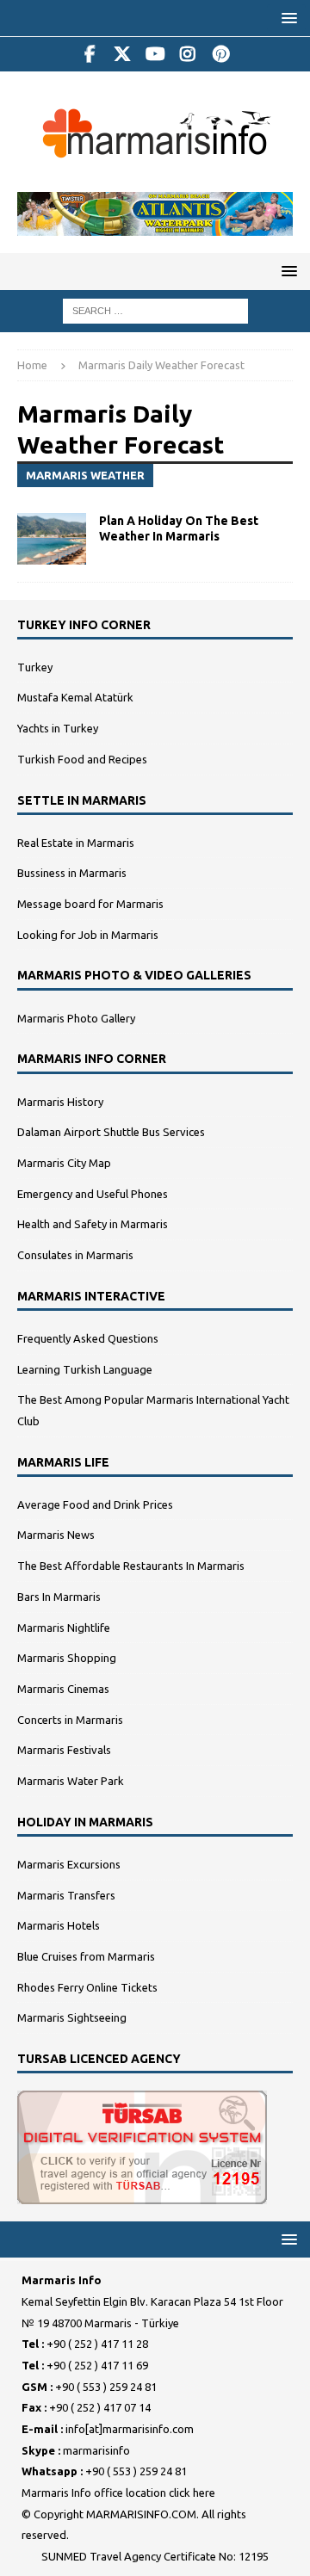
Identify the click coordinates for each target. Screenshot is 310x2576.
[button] (286, 18)
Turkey (35, 667)
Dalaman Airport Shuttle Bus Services (111, 1132)
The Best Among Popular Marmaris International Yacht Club (153, 1410)
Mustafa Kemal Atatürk (75, 697)
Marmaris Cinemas (63, 1689)
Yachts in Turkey (58, 728)
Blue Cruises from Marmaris (86, 1956)
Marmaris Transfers (66, 1895)
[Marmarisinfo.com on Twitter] (123, 54)
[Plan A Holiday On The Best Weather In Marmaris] (52, 539)
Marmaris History (60, 1102)
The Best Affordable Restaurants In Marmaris (131, 1566)
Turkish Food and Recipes (82, 759)
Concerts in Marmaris (70, 1720)
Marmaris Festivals (64, 1750)
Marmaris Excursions (69, 1864)
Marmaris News (56, 1535)
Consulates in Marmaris (75, 1255)
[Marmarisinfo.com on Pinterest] (221, 54)
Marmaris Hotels (59, 1925)
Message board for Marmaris (90, 904)
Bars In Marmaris (59, 1597)
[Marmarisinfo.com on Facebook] (90, 54)
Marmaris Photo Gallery (76, 1018)
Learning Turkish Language (85, 1369)
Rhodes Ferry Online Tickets (87, 1987)
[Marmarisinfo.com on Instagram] (188, 54)
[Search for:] (155, 310)
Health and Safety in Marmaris (93, 1224)
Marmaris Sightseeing (72, 2017)
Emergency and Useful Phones (93, 1194)
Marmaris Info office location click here (118, 2493)
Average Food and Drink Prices (95, 1504)
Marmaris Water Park (71, 1781)
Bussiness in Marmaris (72, 873)
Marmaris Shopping (67, 1658)
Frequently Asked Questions (88, 1338)
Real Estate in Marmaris (76, 843)
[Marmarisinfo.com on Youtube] (155, 54)
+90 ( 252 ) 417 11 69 (97, 2365)
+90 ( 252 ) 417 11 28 (97, 2344)
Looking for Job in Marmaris (88, 935)
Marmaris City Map (64, 1163)
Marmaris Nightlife (64, 1628)
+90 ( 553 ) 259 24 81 (106, 2387)
